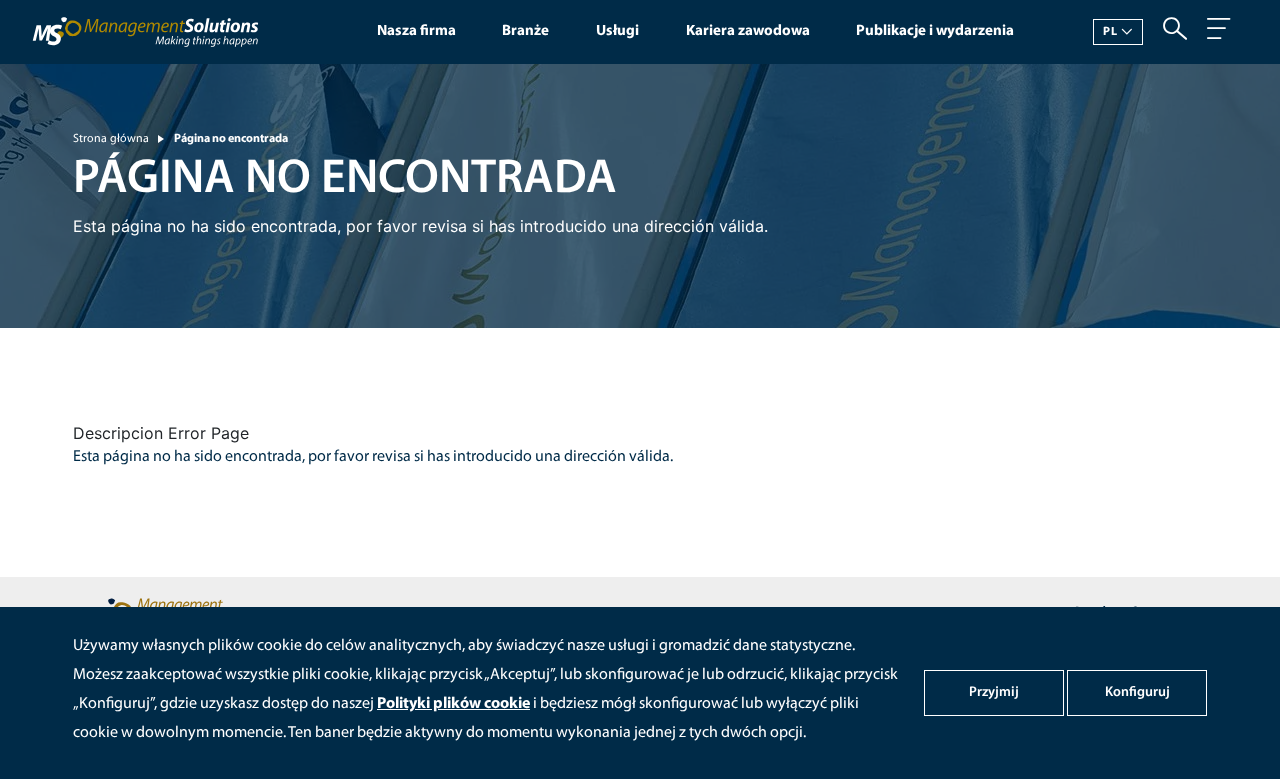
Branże (525, 31)
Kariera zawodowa (748, 31)
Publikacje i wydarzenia (935, 31)
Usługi (617, 31)
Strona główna (111, 139)
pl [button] (1110, 32)
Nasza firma (416, 31)
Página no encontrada (231, 139)
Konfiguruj (1137, 692)
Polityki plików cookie (453, 704)
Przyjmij (994, 692)
